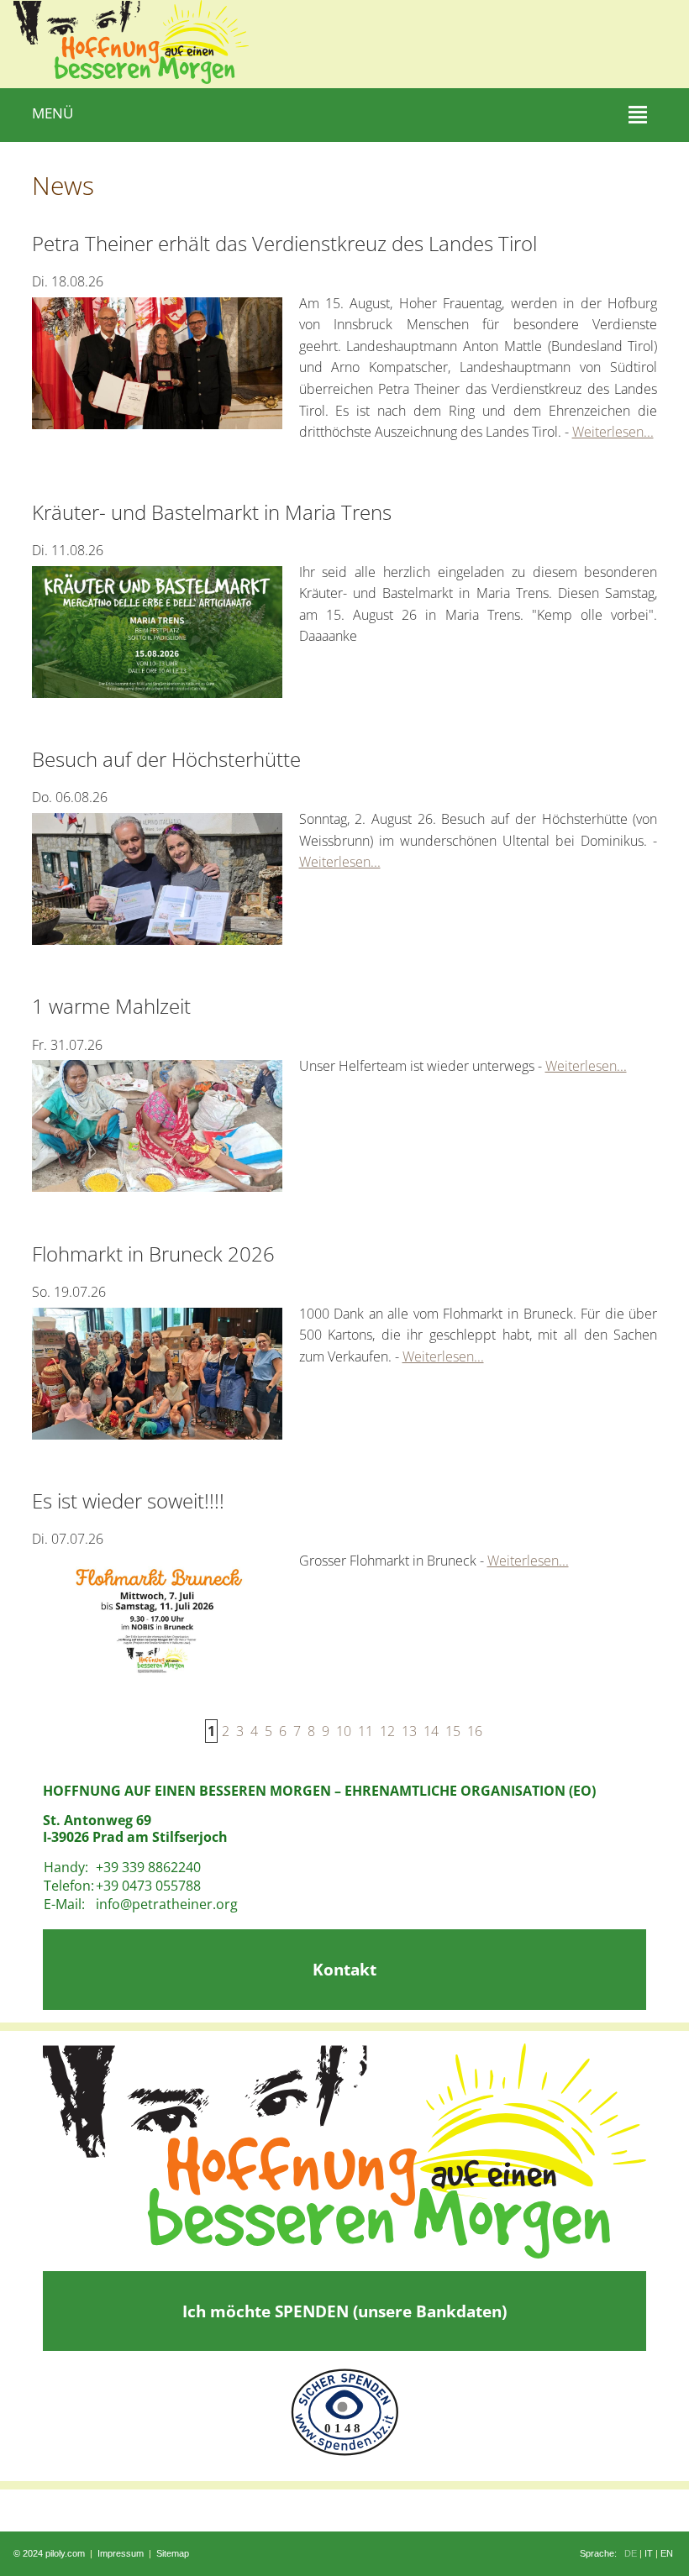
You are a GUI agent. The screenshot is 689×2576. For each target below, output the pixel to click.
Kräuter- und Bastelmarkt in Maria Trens (212, 512)
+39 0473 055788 (148, 1886)
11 (366, 1731)
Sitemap (173, 2553)
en (667, 2553)
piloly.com (65, 2553)
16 (475, 1731)
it (649, 2553)
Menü (53, 113)
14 (431, 1731)
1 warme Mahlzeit (111, 1006)
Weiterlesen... (613, 432)
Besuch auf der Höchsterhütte (166, 759)
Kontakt (344, 1969)
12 (387, 1731)
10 (344, 1731)
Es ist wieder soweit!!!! (128, 1500)
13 (409, 1731)
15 (453, 1731)
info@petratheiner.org (167, 1904)
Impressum (121, 2553)
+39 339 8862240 (148, 1867)
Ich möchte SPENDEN (344, 2311)
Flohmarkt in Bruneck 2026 (153, 1254)
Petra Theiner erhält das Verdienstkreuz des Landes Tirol (284, 243)
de (631, 2553)
